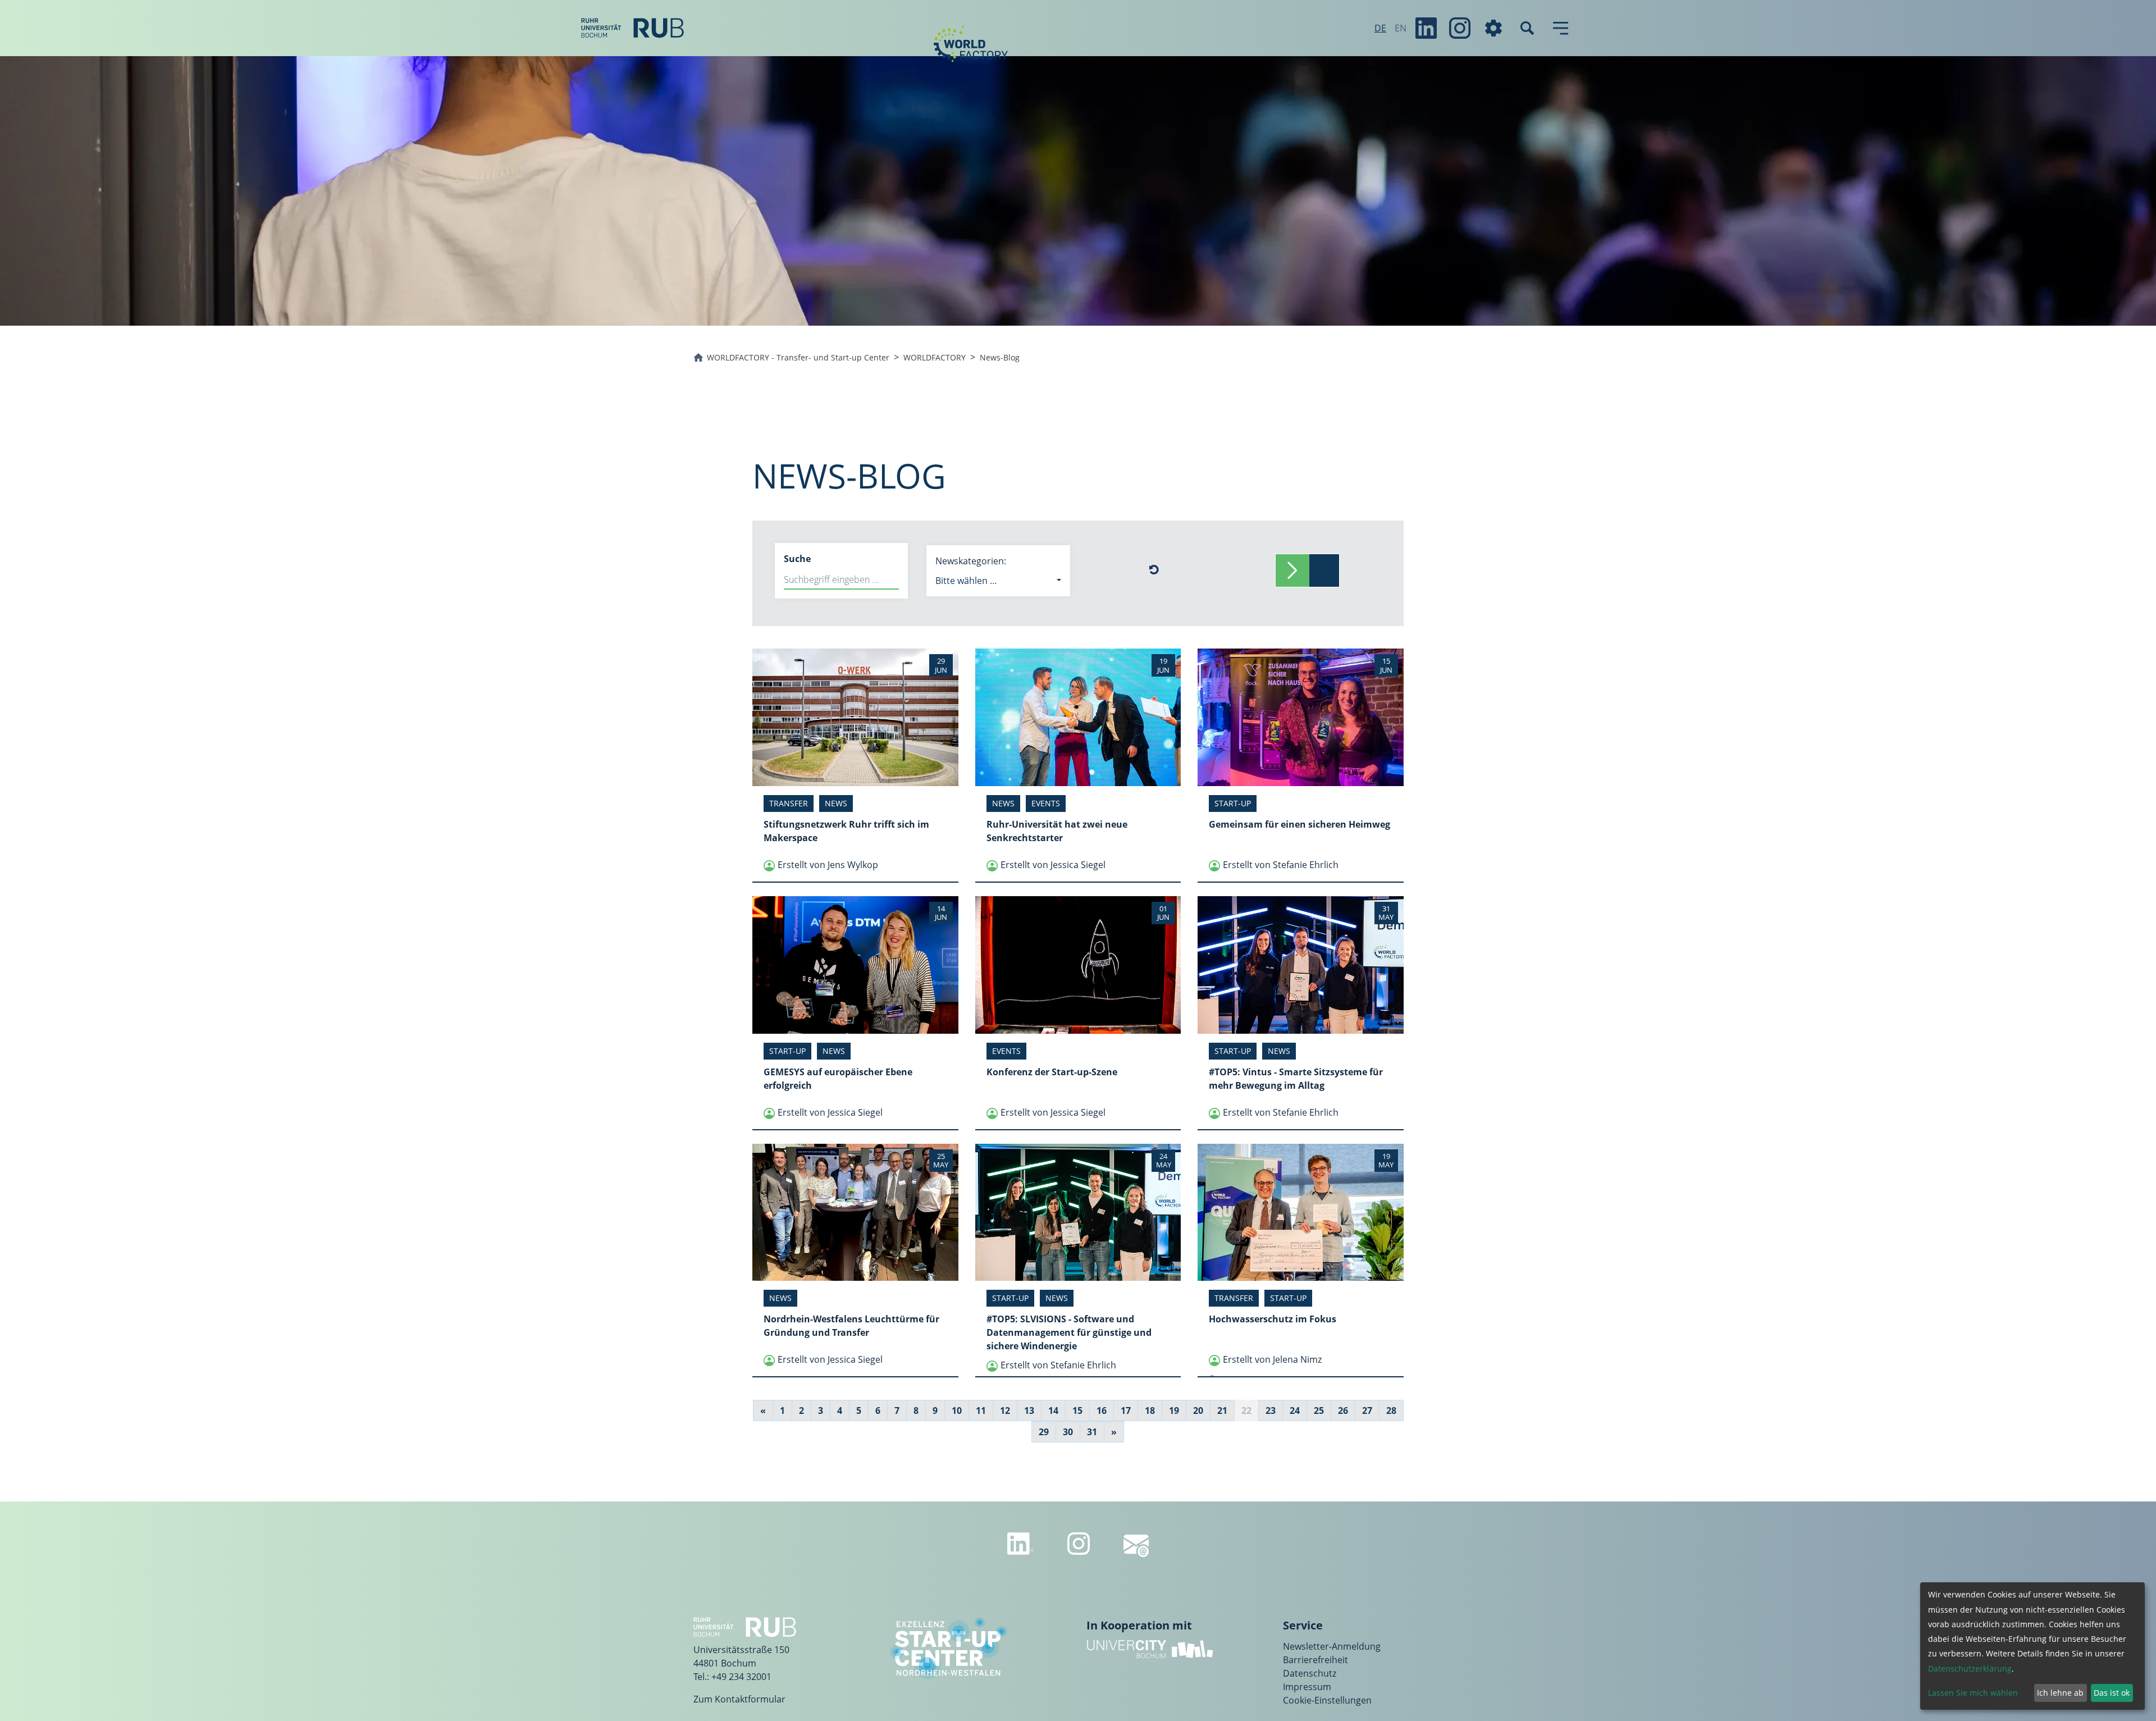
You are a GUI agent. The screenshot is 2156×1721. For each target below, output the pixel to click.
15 (1077, 1410)
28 (1391, 1410)
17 (1126, 1410)
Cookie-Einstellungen (1327, 1700)
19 (1174, 1410)
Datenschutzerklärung (1970, 1668)
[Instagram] (1460, 28)
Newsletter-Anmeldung (1332, 1646)
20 (1198, 1410)
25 (1319, 1410)
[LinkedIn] (1426, 28)
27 (1367, 1410)
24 (1295, 1410)
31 (1092, 1432)
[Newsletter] (1136, 1546)
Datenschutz (1310, 1673)
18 (1150, 1410)
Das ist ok (2112, 1693)
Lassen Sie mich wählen (1973, 1693)
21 (1222, 1410)
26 (1343, 1410)
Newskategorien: (971, 561)
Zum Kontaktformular (739, 1699)
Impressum (1307, 1687)
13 (1029, 1410)
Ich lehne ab (2060, 1693)
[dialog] (2032, 1646)
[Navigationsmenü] (1561, 28)
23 (1271, 1410)
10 (957, 1410)
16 (1102, 1410)
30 (1068, 1432)
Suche (797, 559)
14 (1053, 1410)
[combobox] (998, 581)
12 (1005, 1410)
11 (981, 1410)
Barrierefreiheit (1315, 1660)
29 (1044, 1432)
